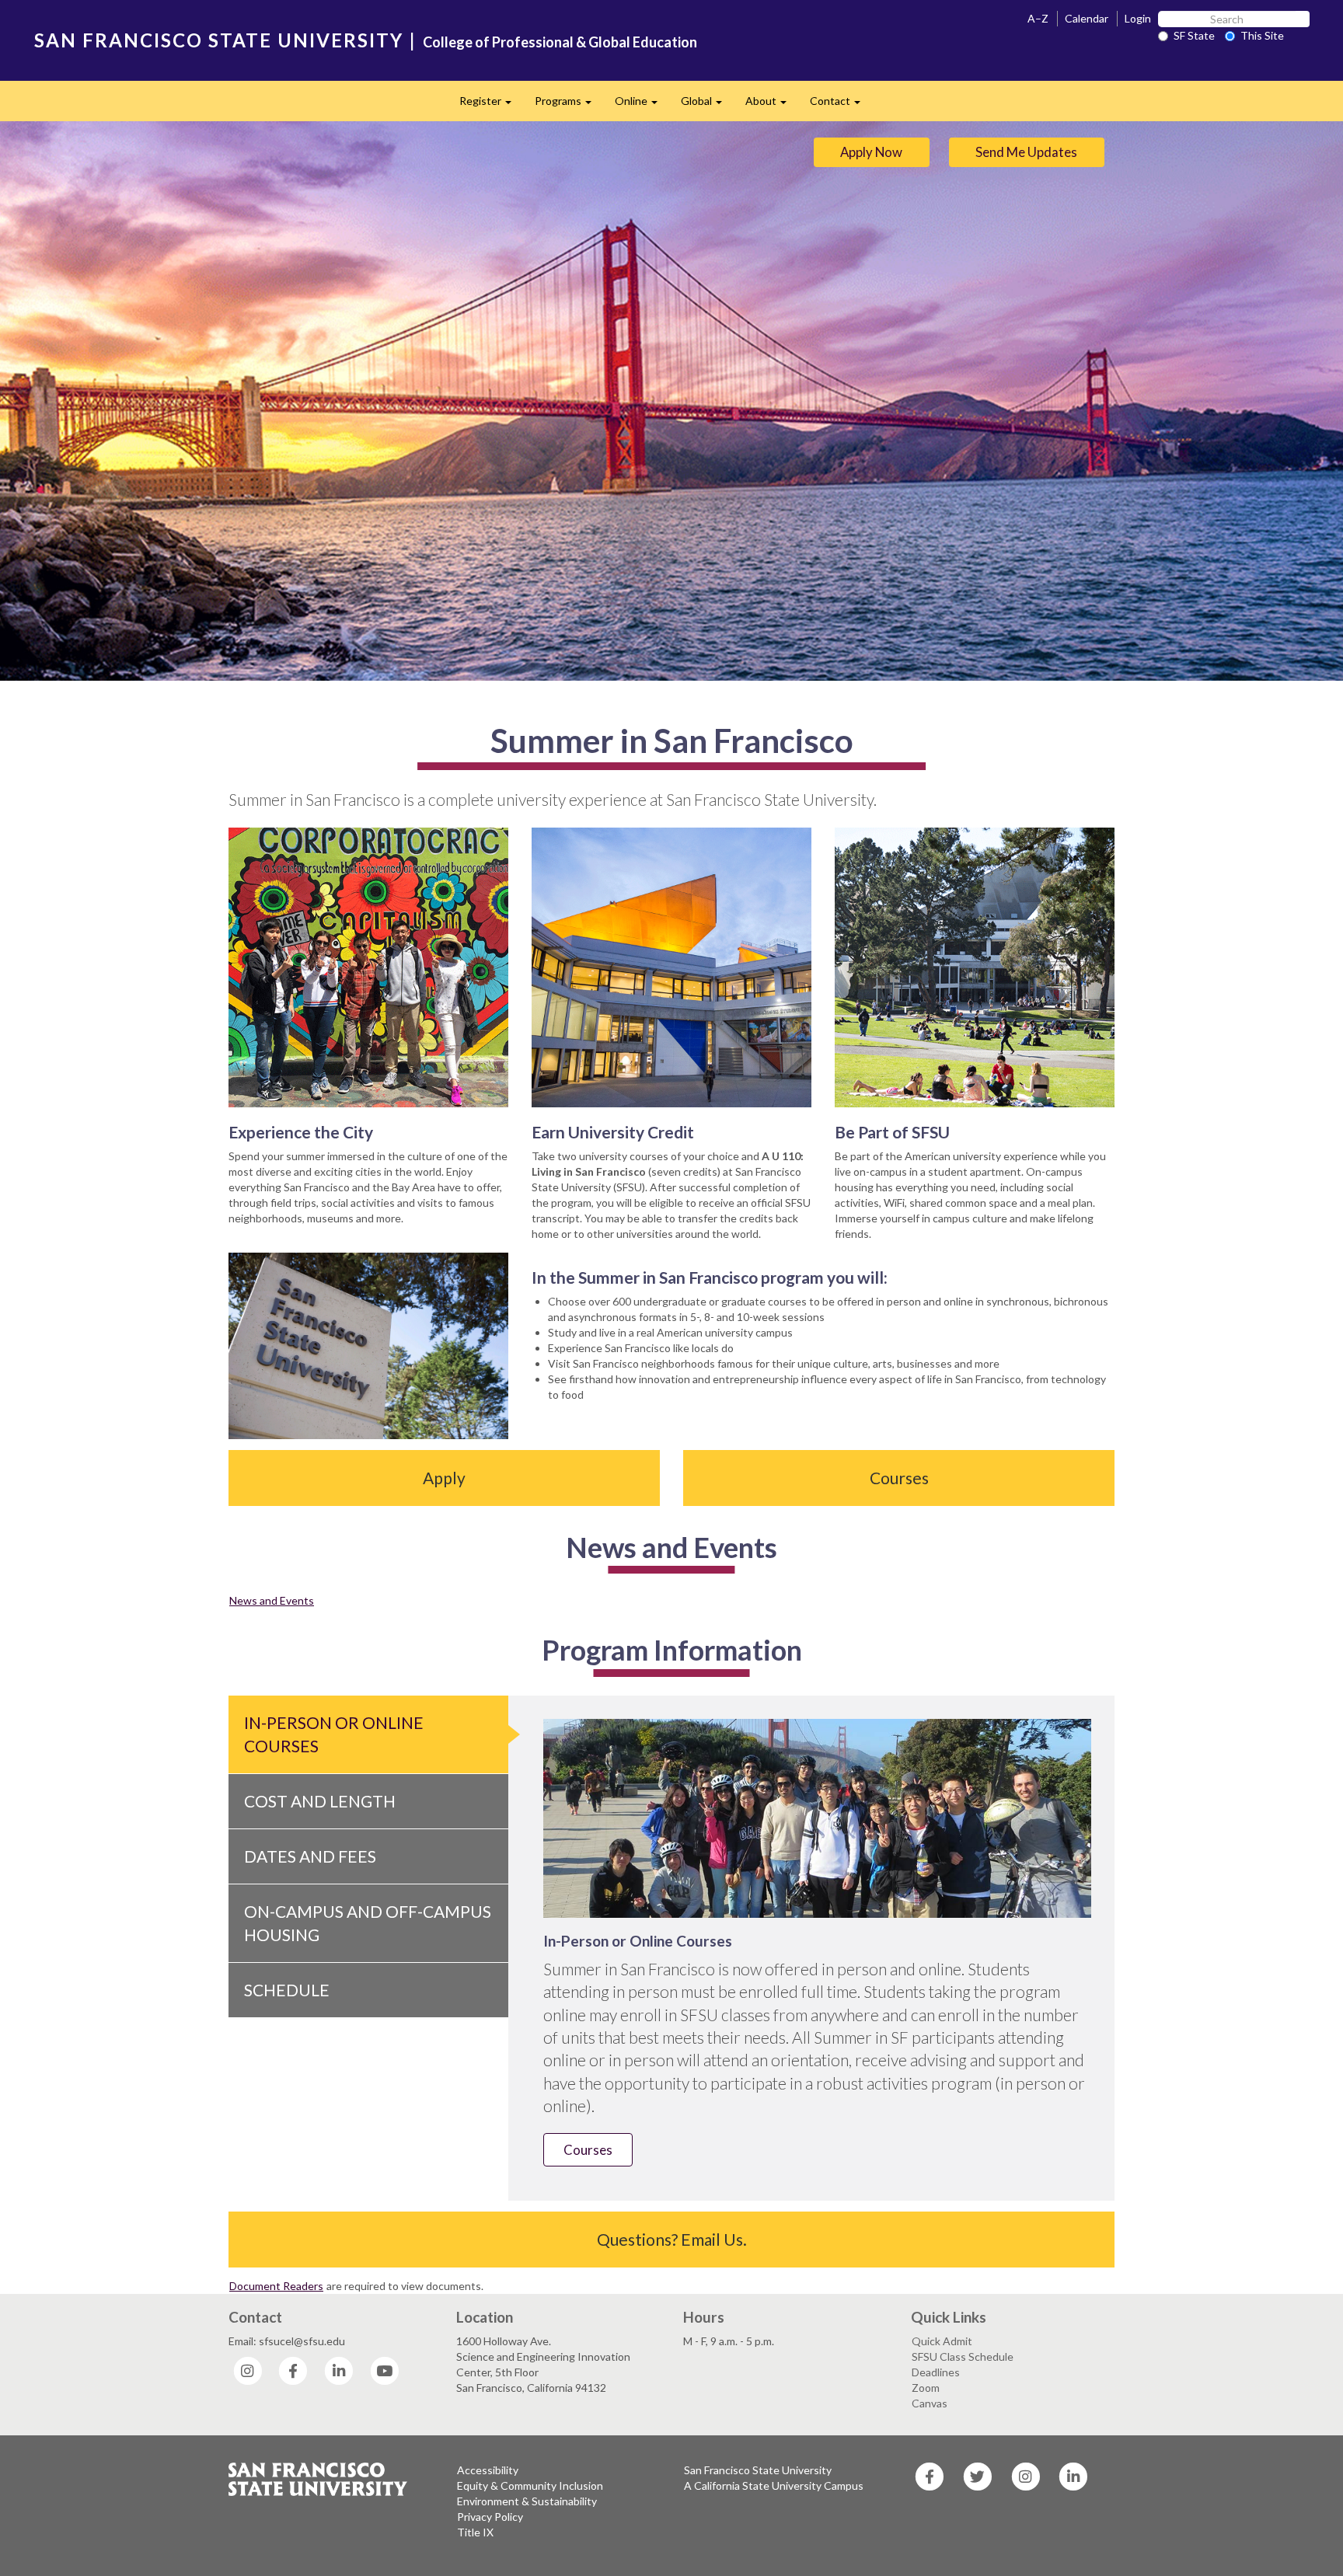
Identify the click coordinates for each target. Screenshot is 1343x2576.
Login (1138, 18)
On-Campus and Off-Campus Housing (368, 1923)
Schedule (287, 1990)
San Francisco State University (758, 2470)
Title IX (475, 2532)
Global (707, 105)
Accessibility (488, 2470)
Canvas (930, 2403)
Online (642, 105)
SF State (1194, 35)
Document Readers (276, 2286)
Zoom (926, 2388)
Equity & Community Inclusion (530, 2485)
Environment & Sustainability (527, 2501)
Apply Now (871, 152)
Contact (841, 105)
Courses (899, 1478)
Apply (444, 1478)
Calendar (1087, 18)
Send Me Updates (1026, 152)
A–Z (1038, 18)
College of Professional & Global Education (560, 42)
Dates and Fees (310, 1856)
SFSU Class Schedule (963, 2356)
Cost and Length (320, 1801)
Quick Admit (942, 2341)
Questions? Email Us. (672, 2239)
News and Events (272, 1600)
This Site (1262, 35)
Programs (569, 105)
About (772, 105)
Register (491, 105)
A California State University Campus (774, 2485)
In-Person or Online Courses (334, 1734)
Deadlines (936, 2372)
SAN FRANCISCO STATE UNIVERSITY (219, 40)
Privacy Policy (490, 2517)
